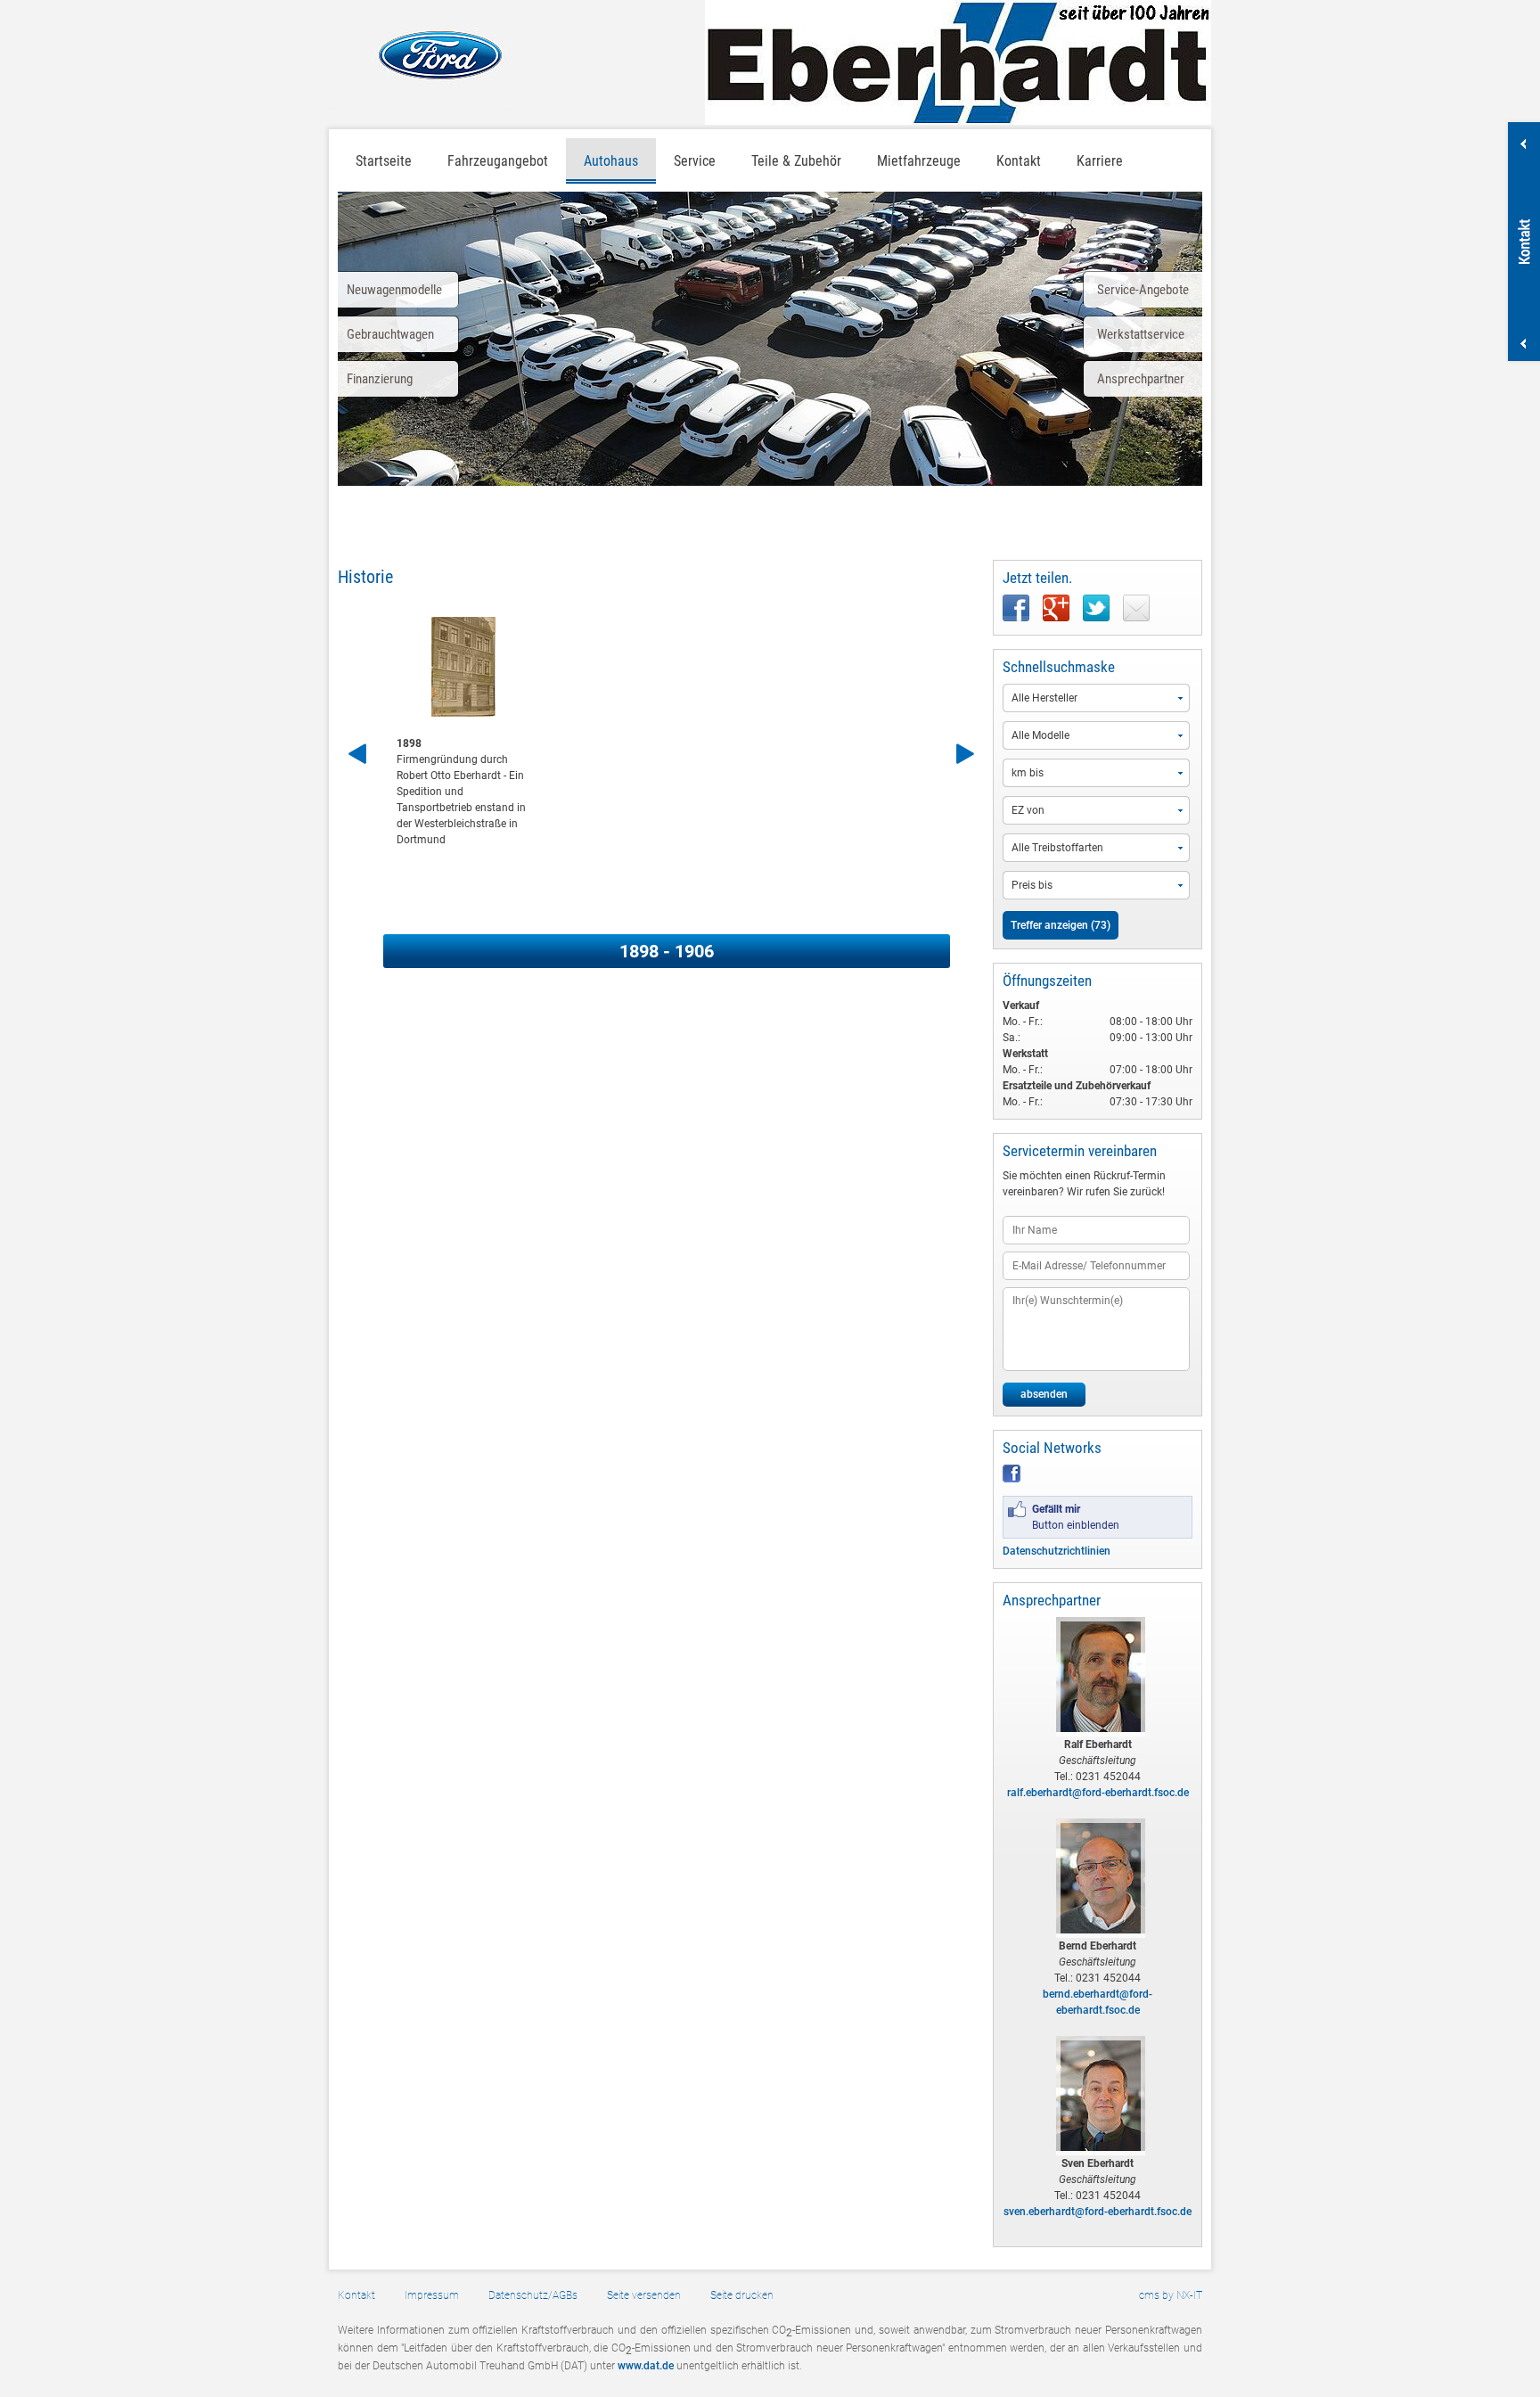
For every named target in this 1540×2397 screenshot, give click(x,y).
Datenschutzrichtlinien (1057, 1551)
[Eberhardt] (958, 62)
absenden (1044, 1394)
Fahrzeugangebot (498, 161)
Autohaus (611, 161)
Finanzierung (380, 379)
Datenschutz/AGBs (533, 2295)
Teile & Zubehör (796, 161)
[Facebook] (1012, 1479)
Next (965, 754)
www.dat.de (646, 2366)
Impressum (432, 2295)
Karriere (1100, 161)
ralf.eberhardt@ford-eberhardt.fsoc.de (1098, 1793)
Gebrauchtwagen (390, 334)
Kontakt (356, 2295)
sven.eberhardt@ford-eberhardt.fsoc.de (1098, 2212)
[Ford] (420, 55)
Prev (360, 754)
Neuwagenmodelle (394, 290)
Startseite (384, 161)
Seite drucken (742, 2295)
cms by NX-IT (1171, 2295)
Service (695, 161)
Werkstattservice (1141, 334)
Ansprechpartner (1141, 379)
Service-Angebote (1143, 290)
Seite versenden (644, 2295)
